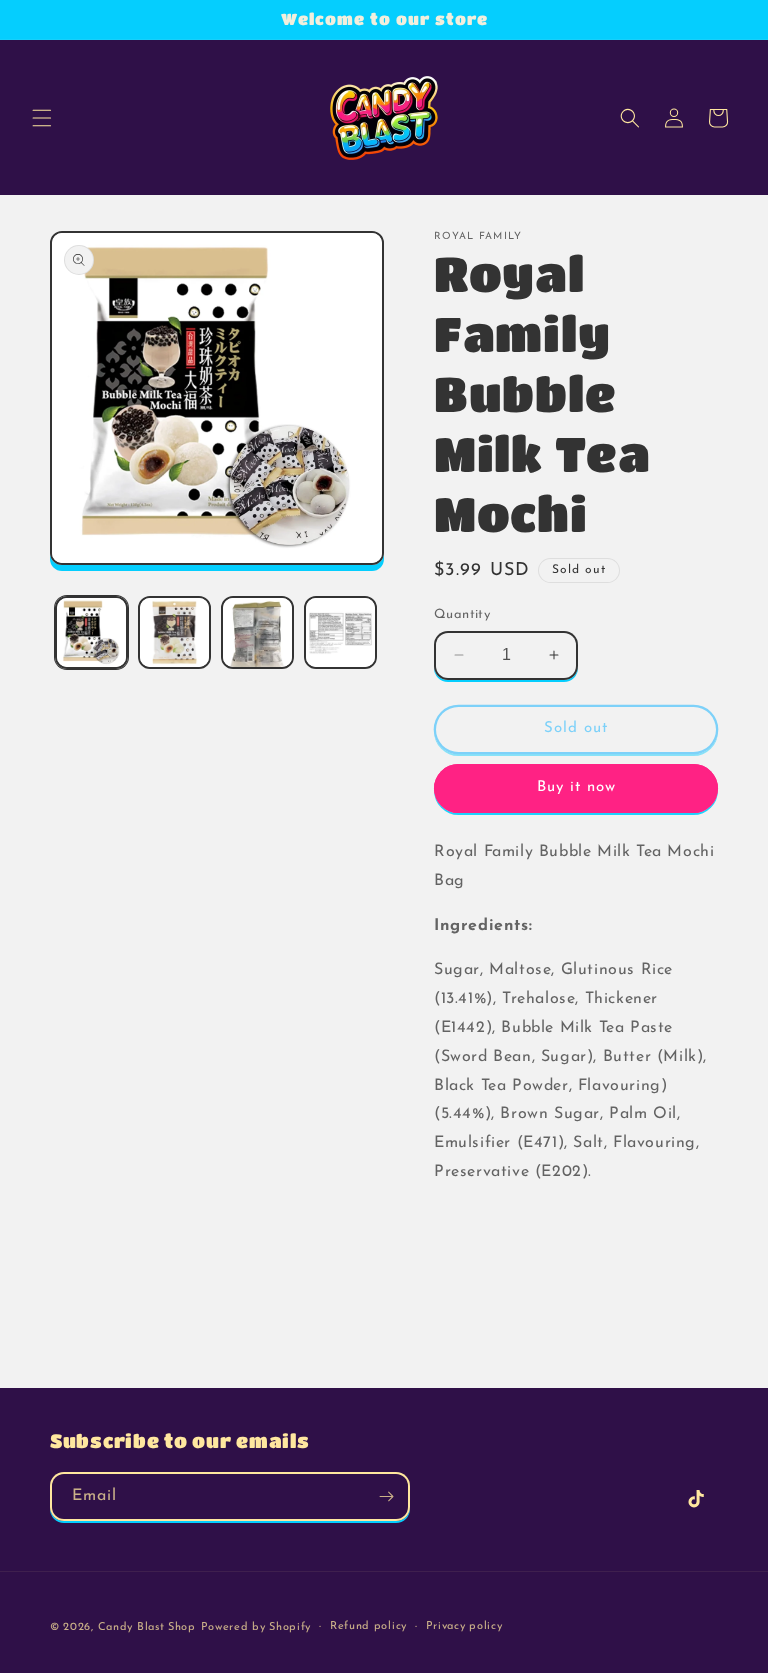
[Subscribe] (386, 1496)
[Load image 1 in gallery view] (91, 632)
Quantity (462, 614)
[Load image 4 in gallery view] (340, 632)
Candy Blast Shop (147, 1627)
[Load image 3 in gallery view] (257, 632)
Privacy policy (464, 1626)
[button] (42, 118)
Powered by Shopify (256, 1627)
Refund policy (368, 1626)
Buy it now (576, 787)
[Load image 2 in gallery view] (174, 632)
